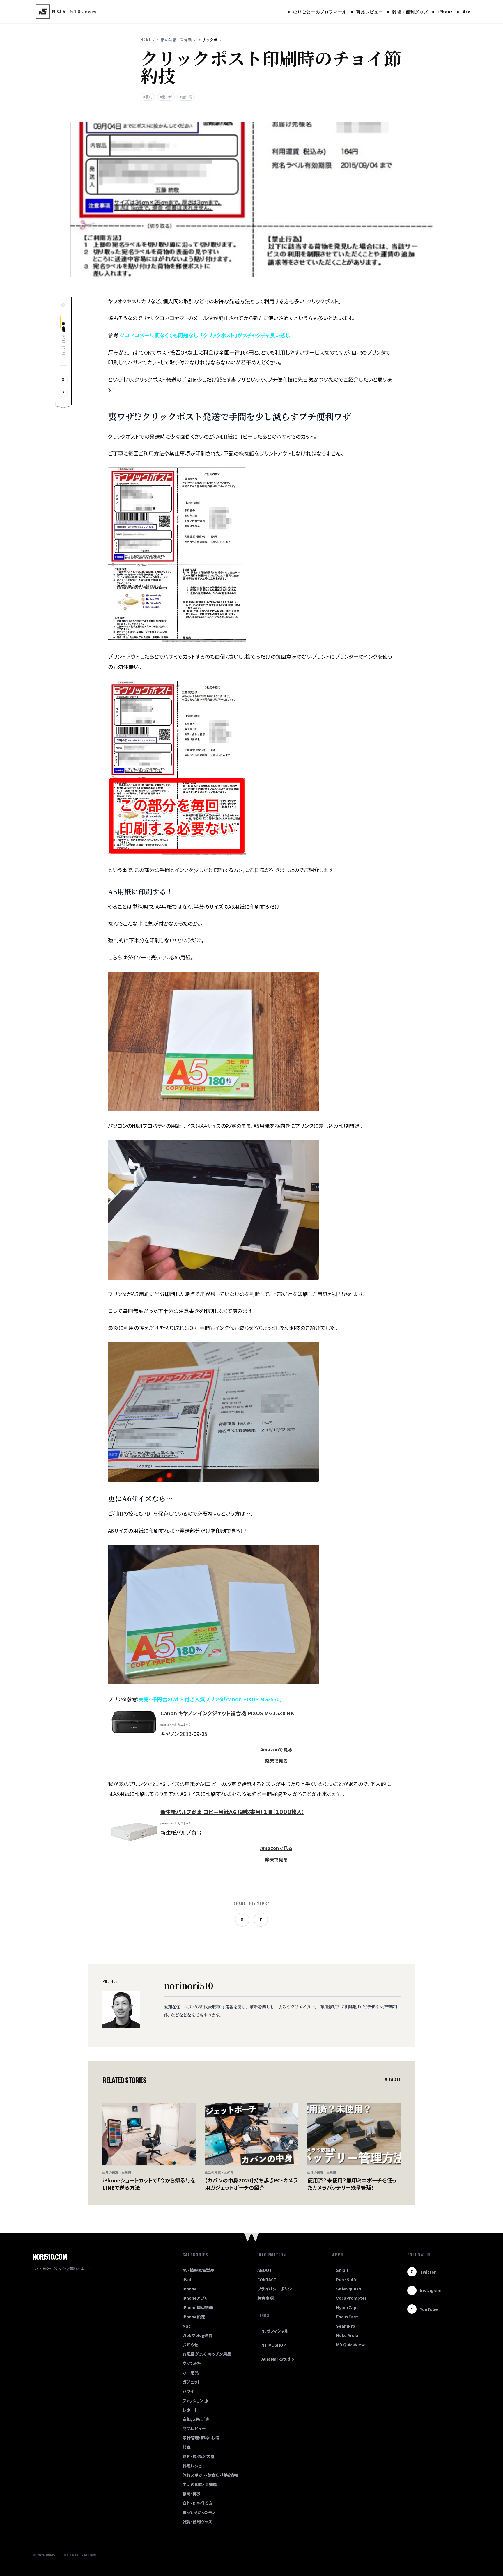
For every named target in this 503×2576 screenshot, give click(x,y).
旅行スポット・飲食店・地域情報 (210, 2475)
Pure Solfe (347, 2279)
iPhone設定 (194, 2317)
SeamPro (346, 2326)
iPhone (445, 11)
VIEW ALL (393, 2080)
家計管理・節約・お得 (201, 2438)
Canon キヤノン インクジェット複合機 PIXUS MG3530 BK (227, 1713)
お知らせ (190, 2345)
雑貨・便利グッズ (410, 11)
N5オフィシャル (275, 2331)
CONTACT (267, 2279)
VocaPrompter (351, 2298)
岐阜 (187, 2447)
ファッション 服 (195, 2400)
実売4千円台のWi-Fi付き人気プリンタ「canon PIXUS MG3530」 (210, 1699)
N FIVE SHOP (274, 2345)
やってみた (192, 2363)
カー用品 (191, 2373)
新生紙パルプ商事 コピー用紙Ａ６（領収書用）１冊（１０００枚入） (232, 1812)
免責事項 (265, 2298)
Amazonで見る (276, 1749)
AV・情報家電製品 (198, 2270)
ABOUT (265, 2270)
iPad (187, 2279)
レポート (190, 2410)
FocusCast (347, 2317)
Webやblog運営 (198, 2335)
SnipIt (342, 2270)
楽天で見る (276, 1761)
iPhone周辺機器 (198, 2307)
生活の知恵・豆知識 (175, 40)
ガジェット (192, 2382)
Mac (466, 11)
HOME (146, 40)
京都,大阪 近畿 (196, 2419)
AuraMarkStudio (278, 2359)
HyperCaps (347, 2307)
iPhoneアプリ (195, 2298)
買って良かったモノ (199, 2512)
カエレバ (184, 1725)
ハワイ (188, 2391)
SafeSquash (349, 2289)
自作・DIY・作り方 (198, 2503)
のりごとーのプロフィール (320, 11)
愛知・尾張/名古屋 (199, 2456)
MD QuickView (350, 2345)
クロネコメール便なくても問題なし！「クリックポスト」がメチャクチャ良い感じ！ (206, 335)
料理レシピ (192, 2466)
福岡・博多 (192, 2494)
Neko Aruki (347, 2335)
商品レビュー (370, 11)
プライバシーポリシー (277, 2289)
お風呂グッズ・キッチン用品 (207, 2354)
